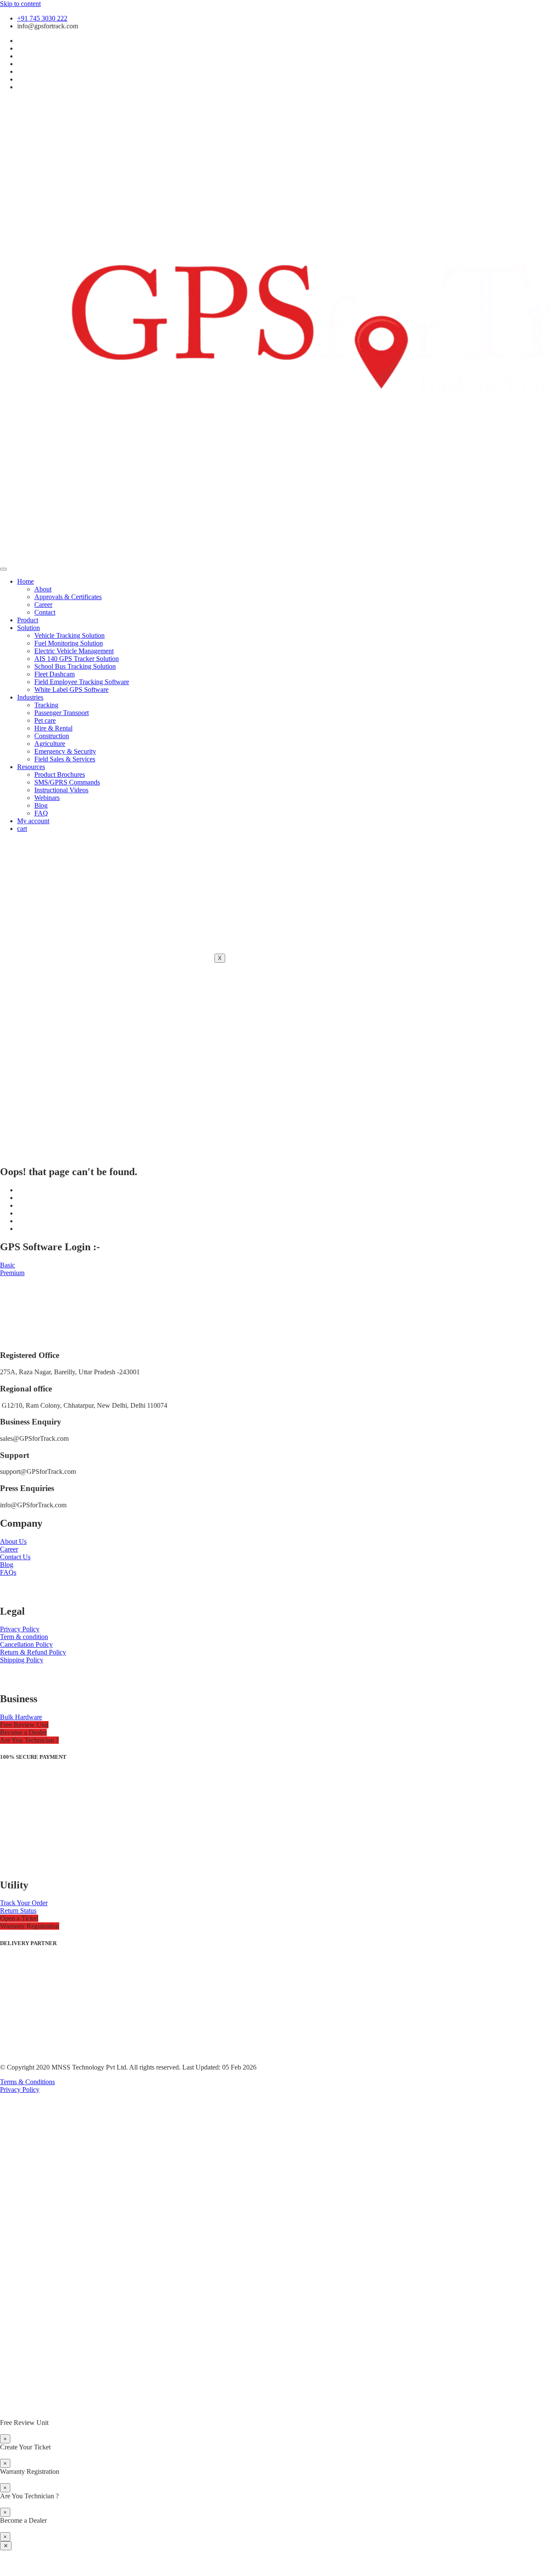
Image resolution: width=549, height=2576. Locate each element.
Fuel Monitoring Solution (69, 643)
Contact (45, 612)
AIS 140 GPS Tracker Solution (77, 659)
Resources (31, 767)
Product (28, 620)
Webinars (47, 798)
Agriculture (50, 744)
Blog (41, 805)
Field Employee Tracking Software (82, 682)
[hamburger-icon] (3, 569)
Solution (29, 628)
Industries (30, 697)
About (43, 589)
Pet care (45, 720)
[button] (24, 1725)
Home (26, 581)
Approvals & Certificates (68, 597)
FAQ (41, 813)
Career (43, 605)
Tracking (46, 705)
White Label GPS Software (71, 689)
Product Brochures (60, 774)
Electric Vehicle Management (74, 651)
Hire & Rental (53, 728)
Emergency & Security (65, 751)
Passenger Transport (62, 713)
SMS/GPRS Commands (67, 782)
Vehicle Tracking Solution (69, 635)
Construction (52, 736)
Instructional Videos (61, 790)
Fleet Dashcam (54, 674)
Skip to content (20, 4)
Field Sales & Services (65, 759)
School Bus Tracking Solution (75, 666)
